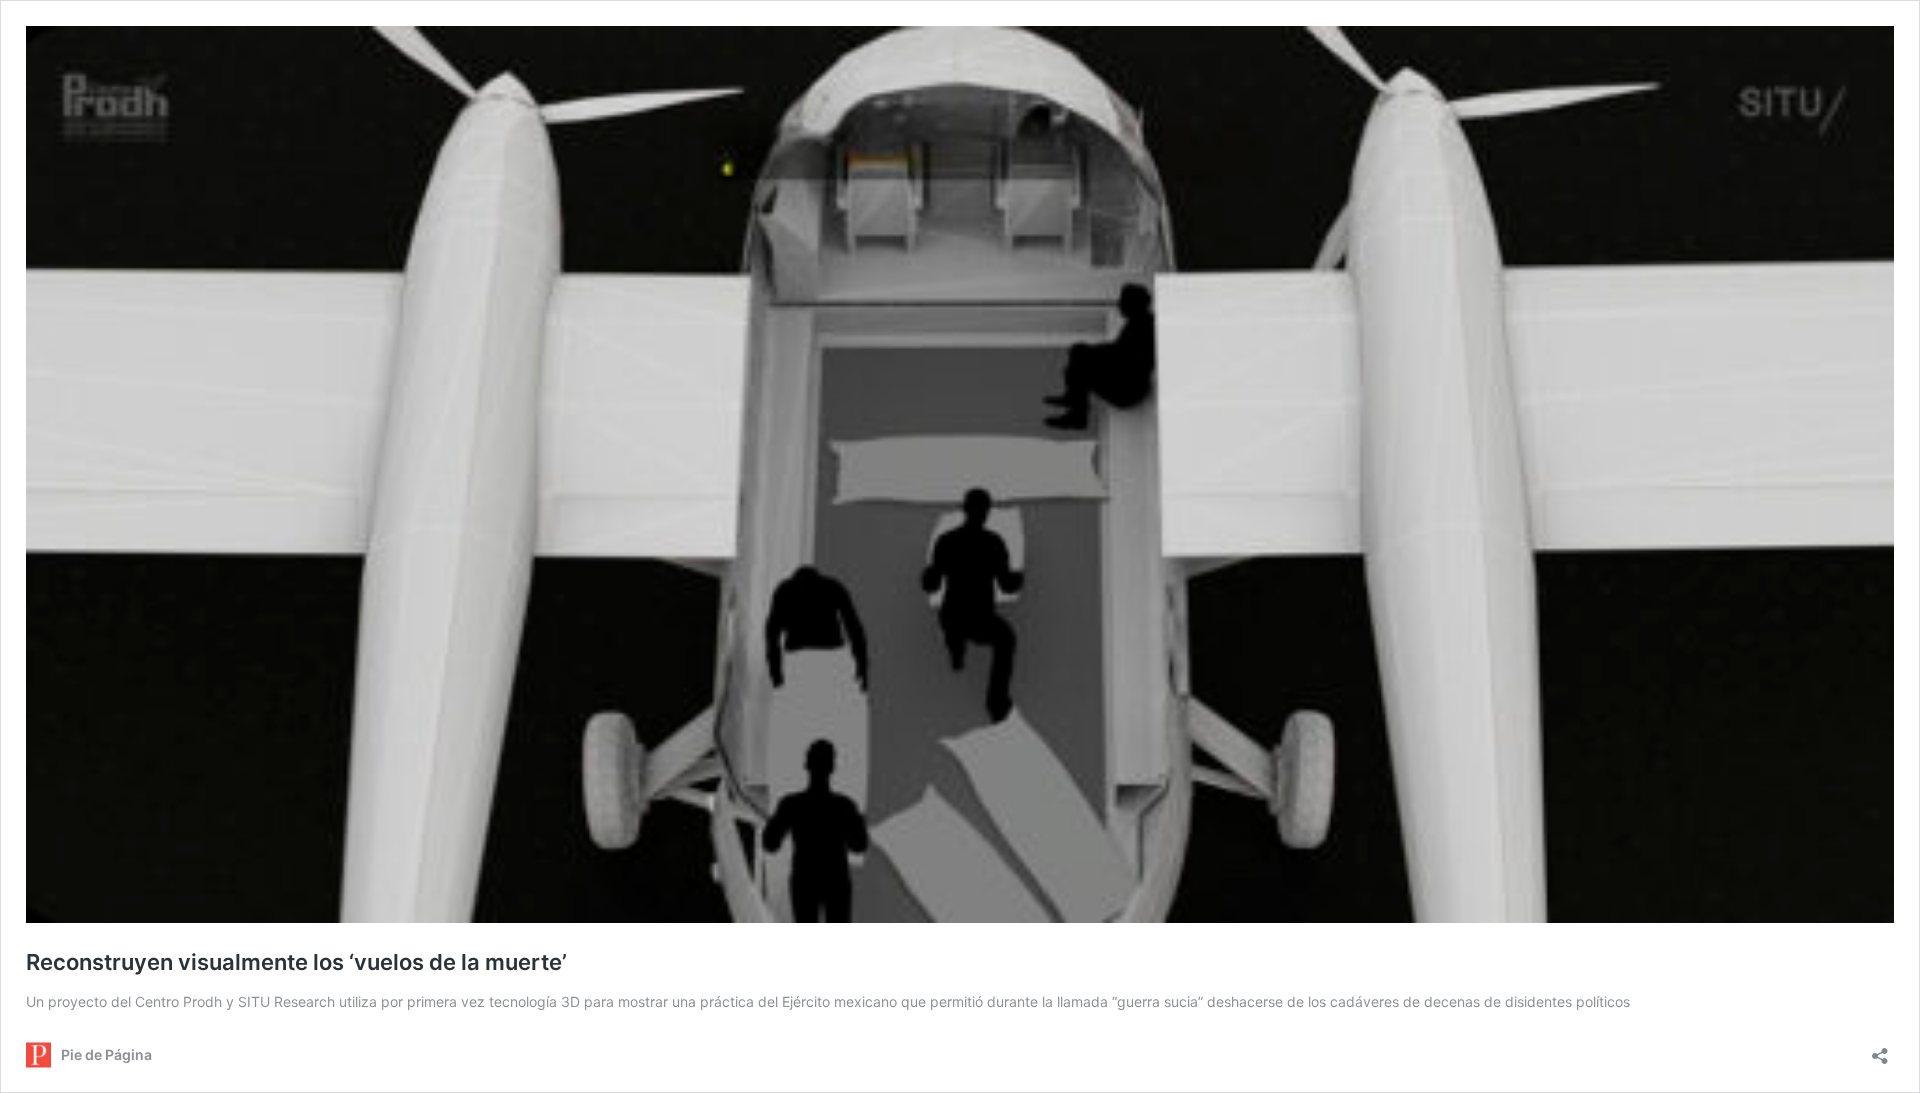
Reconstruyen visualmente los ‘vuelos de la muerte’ (296, 962)
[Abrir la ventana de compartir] (1880, 1049)
